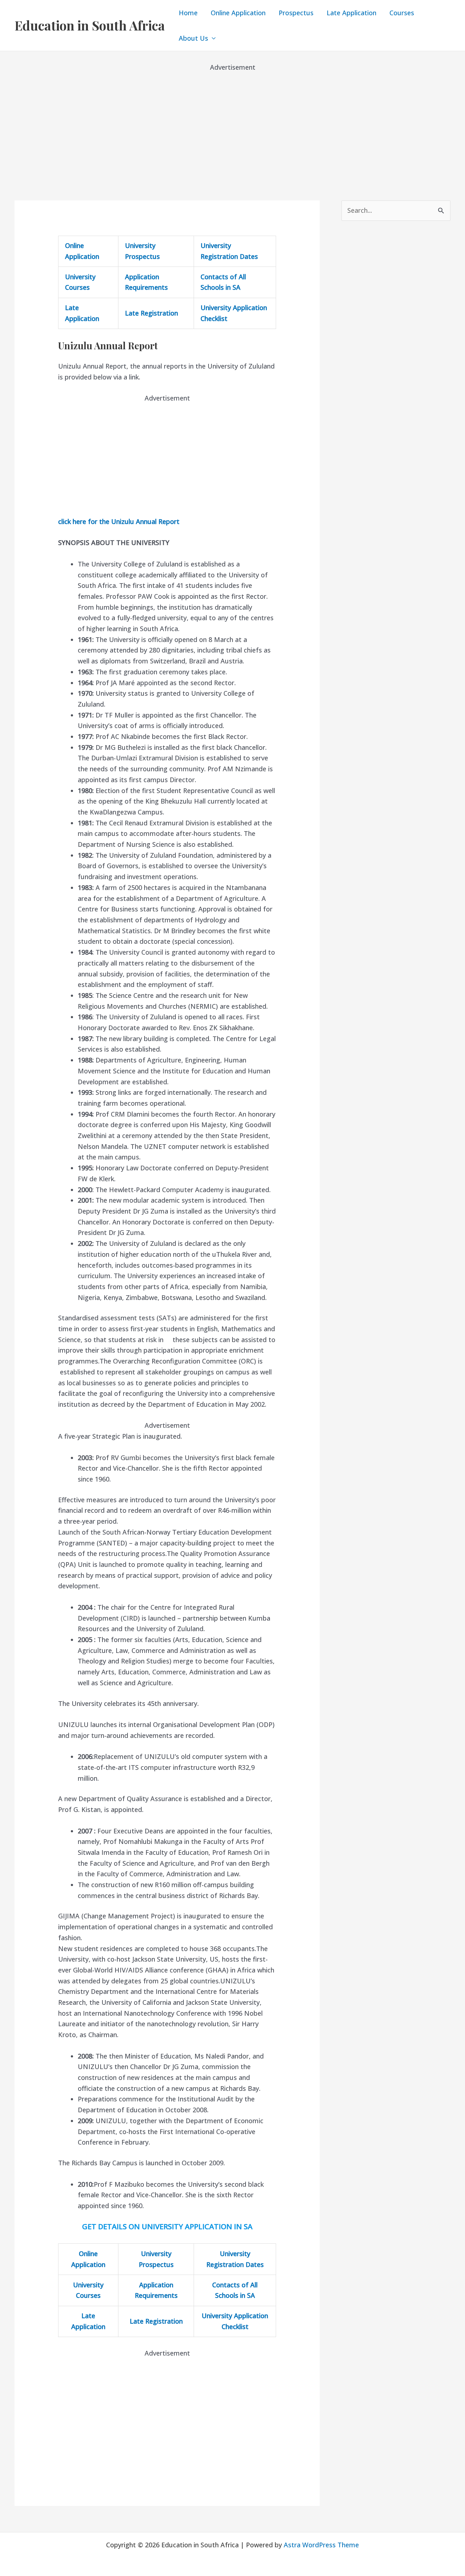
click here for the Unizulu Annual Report (119, 521)
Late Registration (151, 313)
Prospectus (296, 13)
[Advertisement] (232, 123)
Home (188, 13)
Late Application (351, 13)
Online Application (238, 13)
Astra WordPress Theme (321, 2545)
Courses (402, 13)
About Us (193, 38)
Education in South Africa (90, 25)
